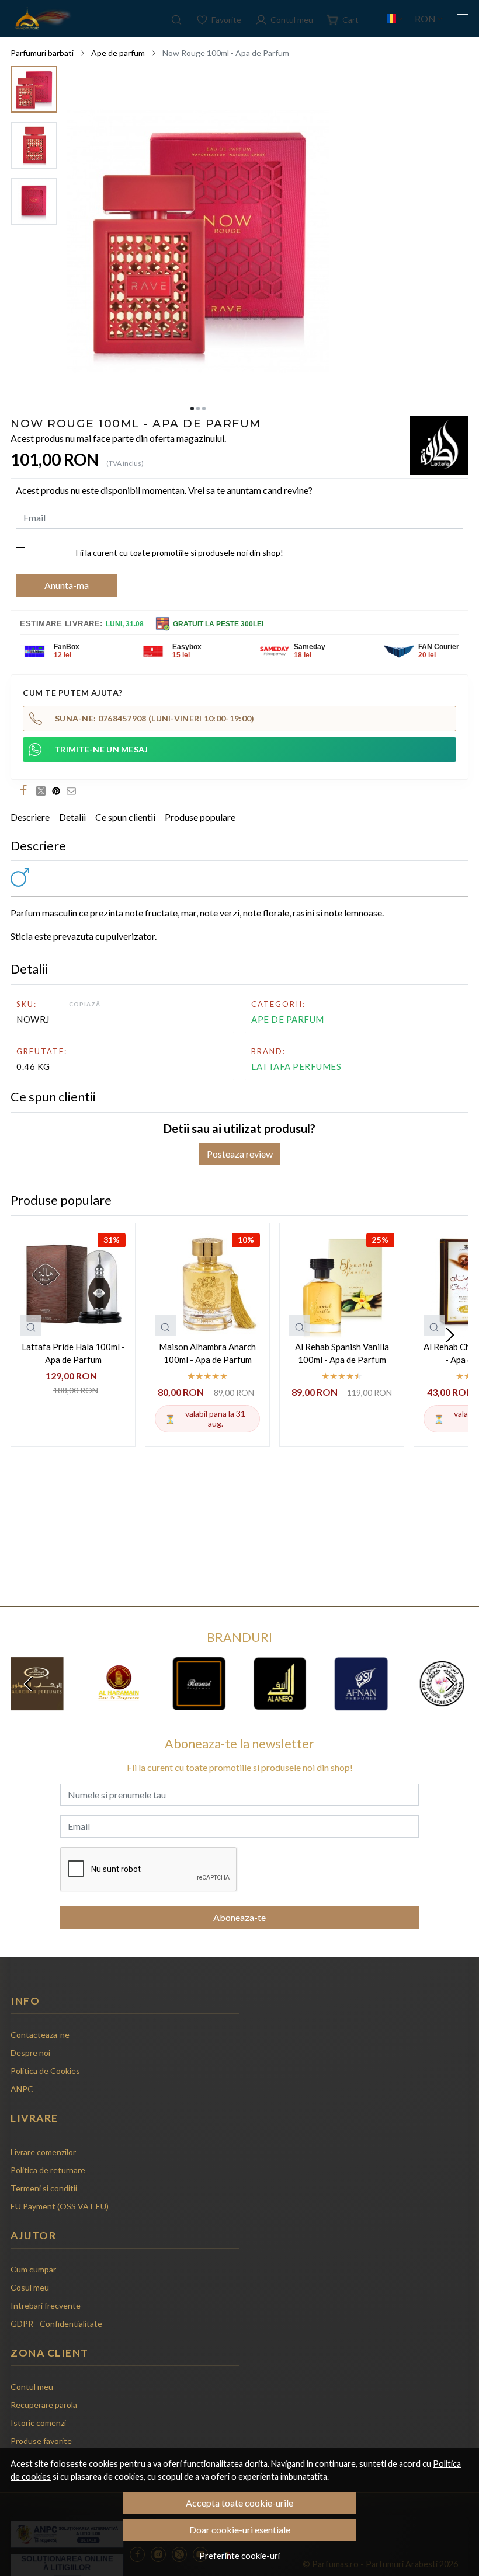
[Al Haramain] (118, 1706)
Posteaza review (240, 1154)
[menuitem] (34, 89)
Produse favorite (41, 2441)
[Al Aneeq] (280, 1706)
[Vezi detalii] (31, 1326)
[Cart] (343, 19)
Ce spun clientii (125, 817)
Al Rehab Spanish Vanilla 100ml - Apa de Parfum (342, 1353)
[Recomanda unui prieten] (74, 790)
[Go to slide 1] (192, 409)
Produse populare (200, 817)
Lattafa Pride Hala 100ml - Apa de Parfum (73, 1353)
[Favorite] (219, 19)
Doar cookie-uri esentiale (240, 2530)
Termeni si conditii (44, 2188)
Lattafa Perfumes (296, 1066)
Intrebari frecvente (46, 2305)
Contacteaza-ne (40, 2035)
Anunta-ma (67, 585)
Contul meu (32, 2387)
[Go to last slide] (29, 1684)
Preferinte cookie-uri (239, 2556)
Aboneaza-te (239, 1917)
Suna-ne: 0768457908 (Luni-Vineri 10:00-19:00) (155, 718)
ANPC (22, 2089)
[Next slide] (450, 1335)
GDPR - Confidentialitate (56, 2324)
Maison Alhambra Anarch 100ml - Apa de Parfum (207, 1353)
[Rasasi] (199, 1706)
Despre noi (30, 2053)
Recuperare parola (44, 2405)
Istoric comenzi (38, 2423)
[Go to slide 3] (204, 409)
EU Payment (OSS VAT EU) (60, 2206)
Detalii (72, 817)
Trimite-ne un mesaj (101, 749)
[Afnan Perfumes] (361, 1706)
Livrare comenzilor (43, 2152)
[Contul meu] (284, 19)
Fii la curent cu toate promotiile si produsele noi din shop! (180, 553)
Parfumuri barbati (42, 53)
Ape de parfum (118, 53)
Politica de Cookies (45, 2071)
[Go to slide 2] (198, 409)
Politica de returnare (48, 2170)
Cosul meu (30, 2287)
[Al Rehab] (37, 1706)
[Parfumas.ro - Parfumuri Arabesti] (42, 19)
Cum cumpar (33, 2269)
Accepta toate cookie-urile (239, 2503)
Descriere (30, 817)
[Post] (44, 790)
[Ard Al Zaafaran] (442, 1706)
